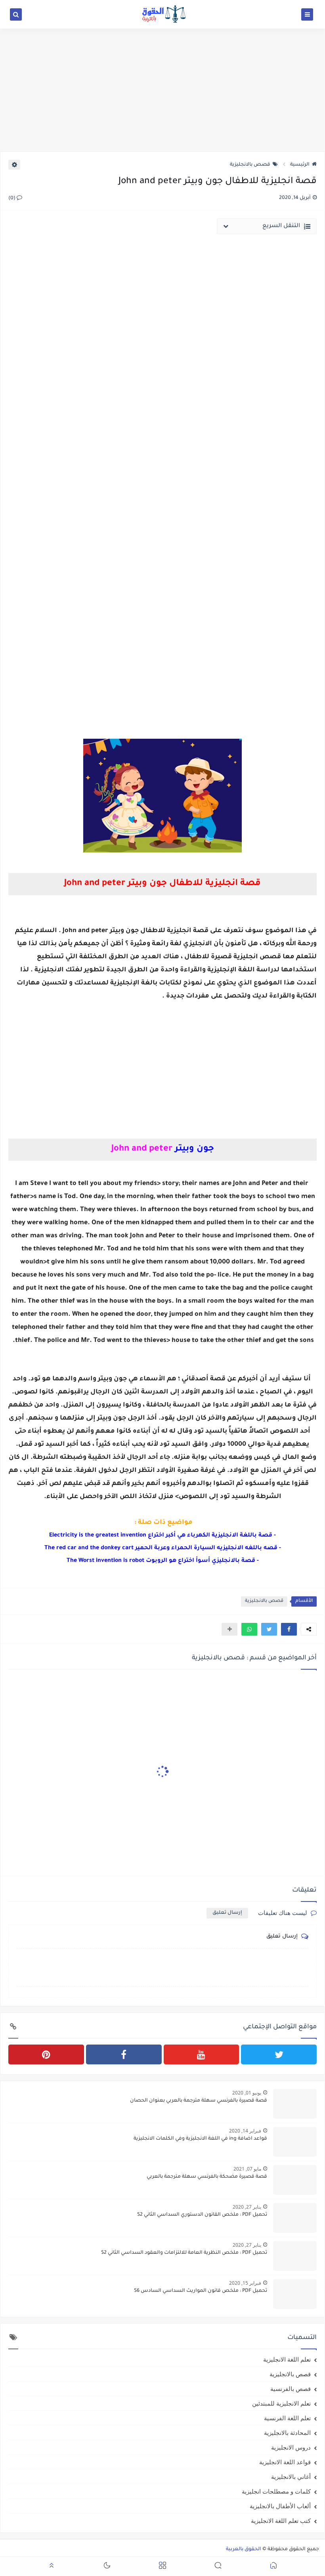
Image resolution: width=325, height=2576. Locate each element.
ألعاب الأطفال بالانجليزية (280, 2506)
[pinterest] (46, 2054)
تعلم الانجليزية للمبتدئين (281, 2403)
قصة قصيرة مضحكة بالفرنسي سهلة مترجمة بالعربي (207, 2177)
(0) (12, 199)
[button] (289, 1629)
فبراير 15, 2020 (245, 2283)
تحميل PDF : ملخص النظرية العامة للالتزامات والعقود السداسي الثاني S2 (184, 2253)
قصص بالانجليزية (250, 165)
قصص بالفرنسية (291, 2389)
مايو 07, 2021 (247, 2169)
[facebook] (124, 2054)
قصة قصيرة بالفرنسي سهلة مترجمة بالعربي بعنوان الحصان (199, 2101)
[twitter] (279, 2054)
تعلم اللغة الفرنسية (287, 2418)
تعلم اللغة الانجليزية (287, 2359)
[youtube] (202, 2054)
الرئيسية (300, 165)
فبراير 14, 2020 (245, 2131)
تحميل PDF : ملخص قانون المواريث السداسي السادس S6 (201, 2291)
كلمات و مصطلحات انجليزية (276, 2491)
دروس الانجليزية (291, 2447)
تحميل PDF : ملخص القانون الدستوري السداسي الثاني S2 (202, 2215)
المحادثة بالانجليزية (287, 2433)
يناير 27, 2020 (247, 2207)
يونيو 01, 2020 (247, 2093)
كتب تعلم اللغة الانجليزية (281, 2521)
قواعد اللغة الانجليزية (285, 2462)
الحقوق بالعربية (244, 2549)
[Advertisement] (162, 90)
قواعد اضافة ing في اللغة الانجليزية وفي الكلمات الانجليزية (200, 2139)
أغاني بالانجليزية (291, 2477)
